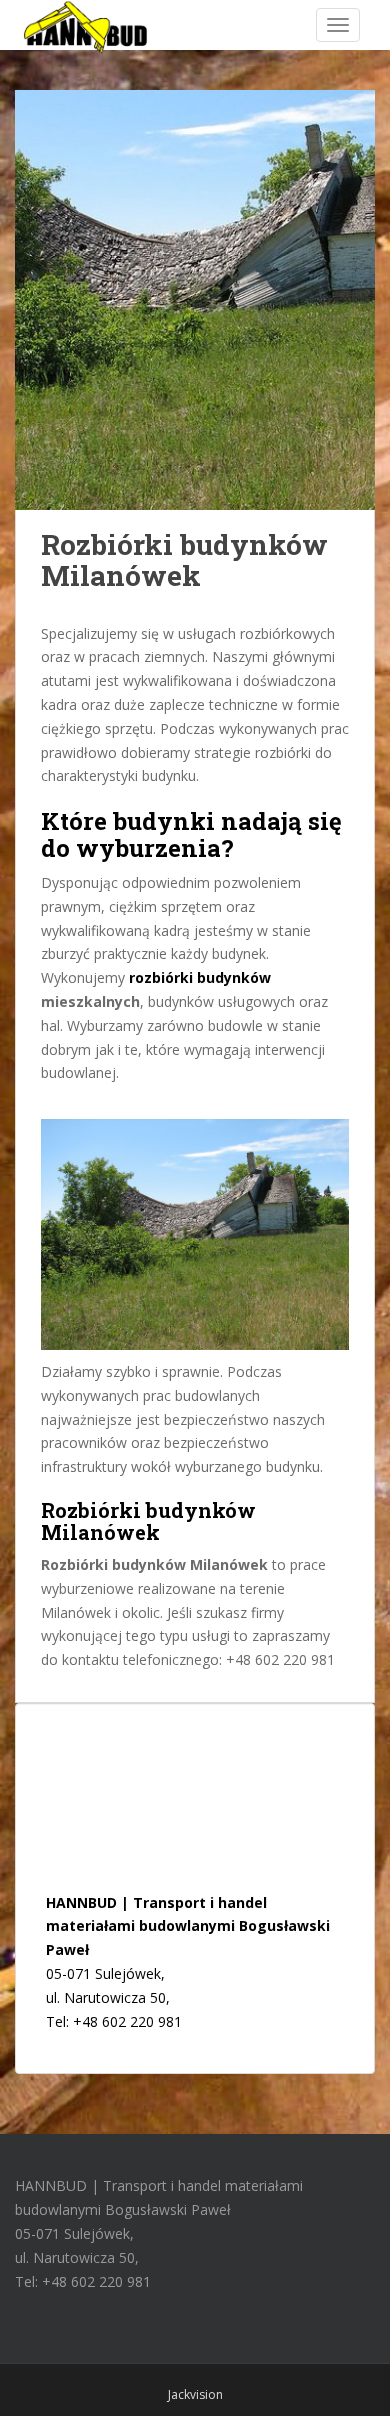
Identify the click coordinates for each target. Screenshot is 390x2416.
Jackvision (195, 2394)
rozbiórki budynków (200, 977)
